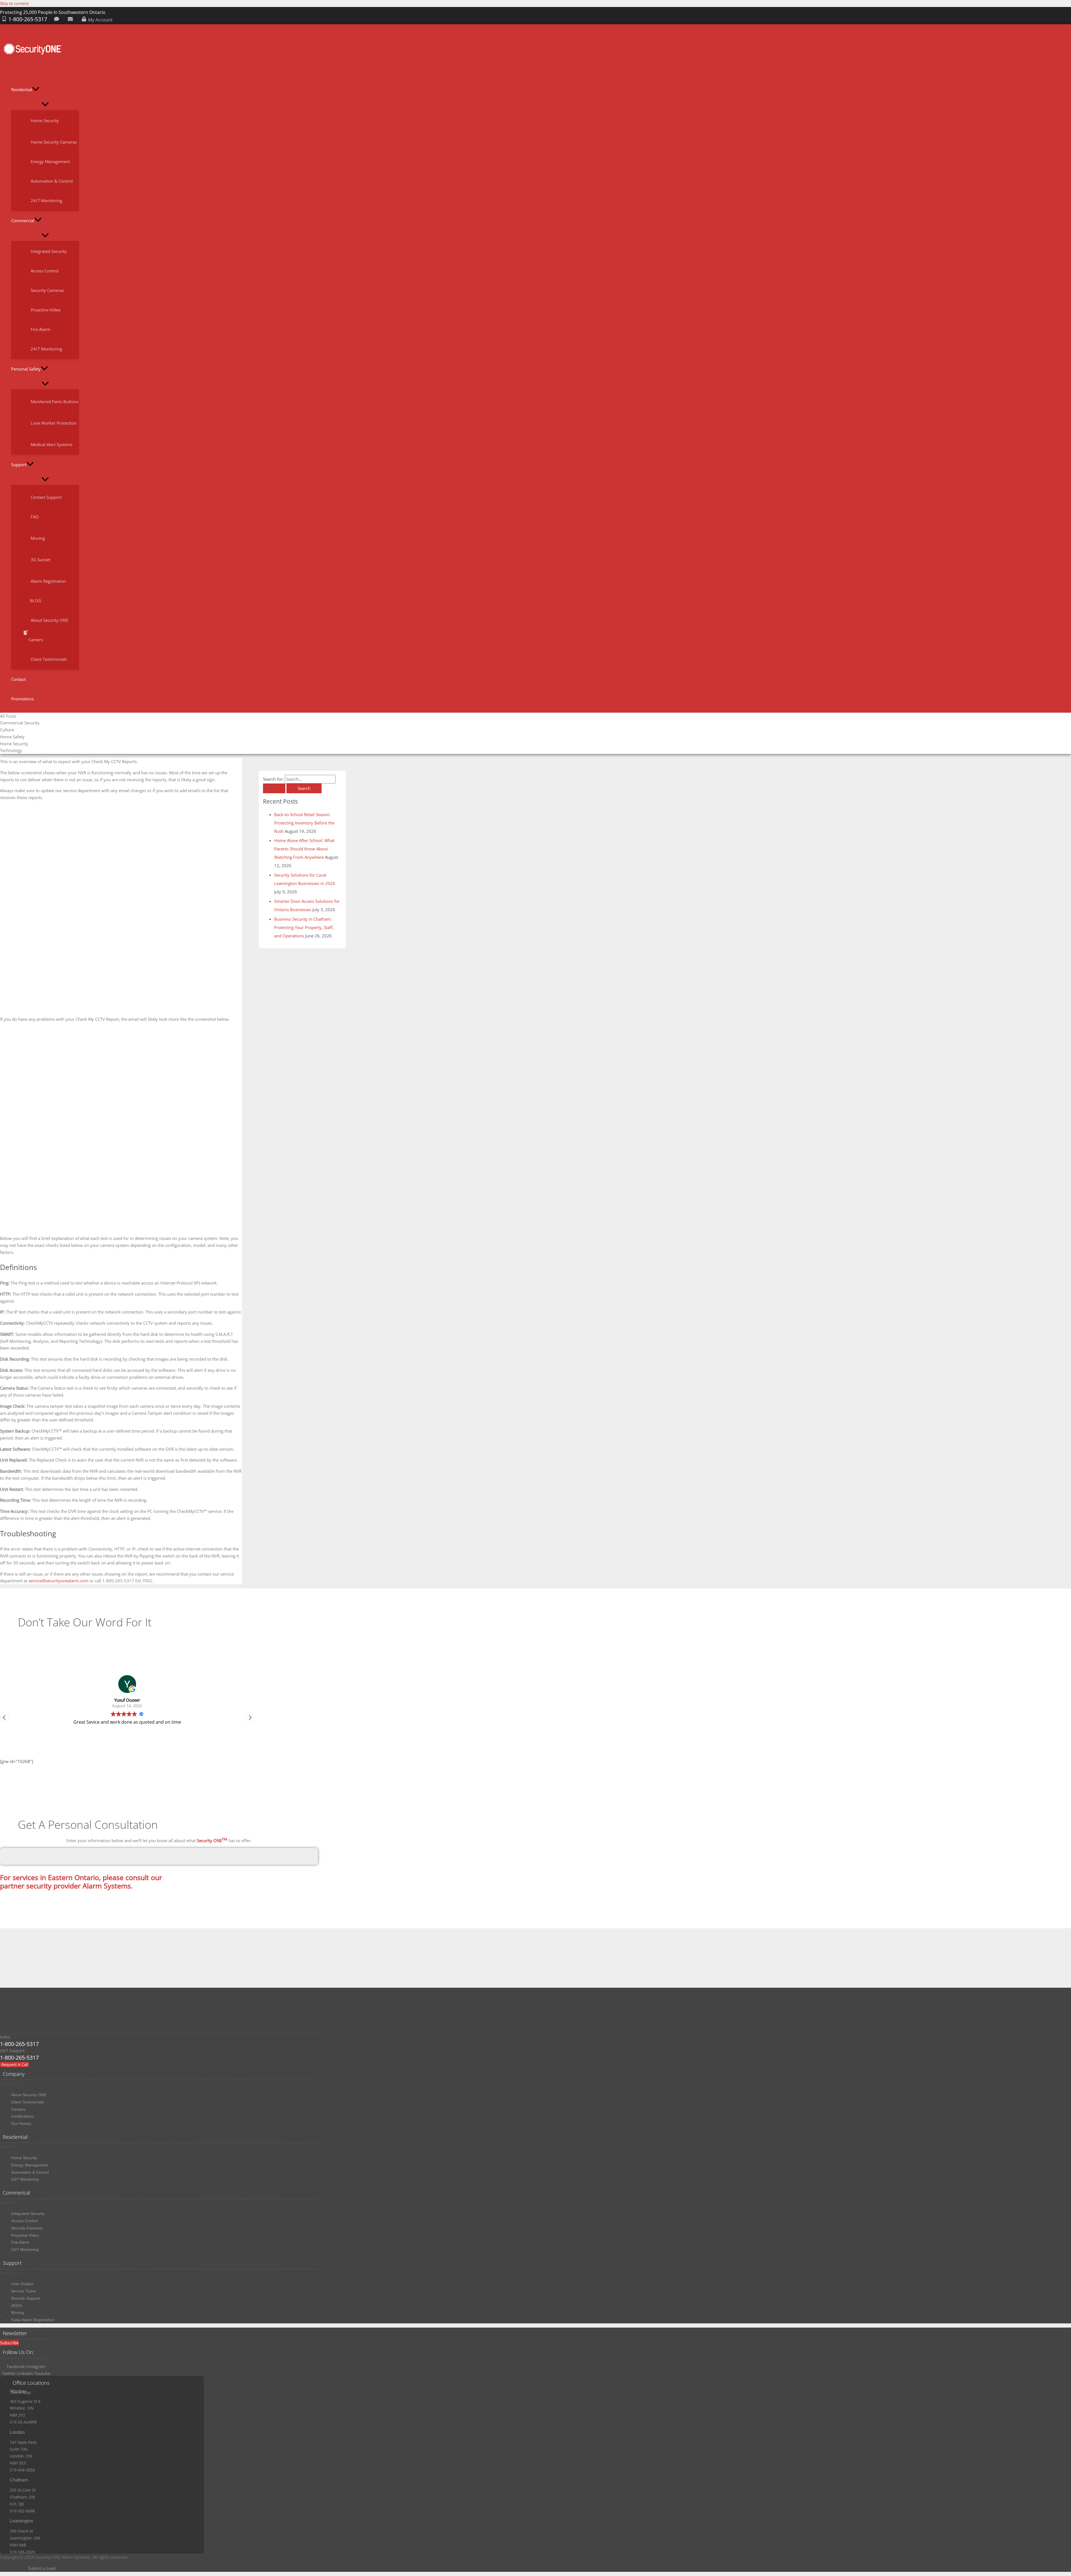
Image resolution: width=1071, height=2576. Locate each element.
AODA (17, 2306)
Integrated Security (28, 2214)
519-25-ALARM (23, 2422)
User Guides (22, 2284)
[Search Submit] (274, 788)
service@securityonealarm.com (58, 1581)
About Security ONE (29, 2095)
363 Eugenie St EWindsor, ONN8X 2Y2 (25, 2408)
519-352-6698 (22, 2511)
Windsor (18, 2391)
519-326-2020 (22, 2552)
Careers (18, 2109)
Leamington (21, 2521)
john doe (127, 1700)
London (17, 2432)
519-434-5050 (22, 2470)
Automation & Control (30, 2172)
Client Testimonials (28, 2102)
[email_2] (71, 20)
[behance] (58, 20)
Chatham (19, 2480)
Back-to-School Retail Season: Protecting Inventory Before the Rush (304, 823)
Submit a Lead (42, 2568)
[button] (36, 90)
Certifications (23, 2116)
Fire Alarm (20, 2242)
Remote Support (26, 2298)
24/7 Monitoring (25, 2179)
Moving (18, 2313)
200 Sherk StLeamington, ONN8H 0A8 (25, 2538)
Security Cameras (27, 2228)
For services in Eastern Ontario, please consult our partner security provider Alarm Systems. (81, 1881)
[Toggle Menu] (45, 105)
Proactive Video (25, 2235)
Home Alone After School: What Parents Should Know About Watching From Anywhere (304, 849)
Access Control (24, 2221)
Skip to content (14, 3)
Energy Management (30, 2165)
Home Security (24, 2158)
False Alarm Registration (33, 2320)
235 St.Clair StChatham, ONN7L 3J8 (23, 2497)
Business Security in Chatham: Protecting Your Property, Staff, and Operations (304, 927)
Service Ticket (23, 2291)
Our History (21, 2123)
